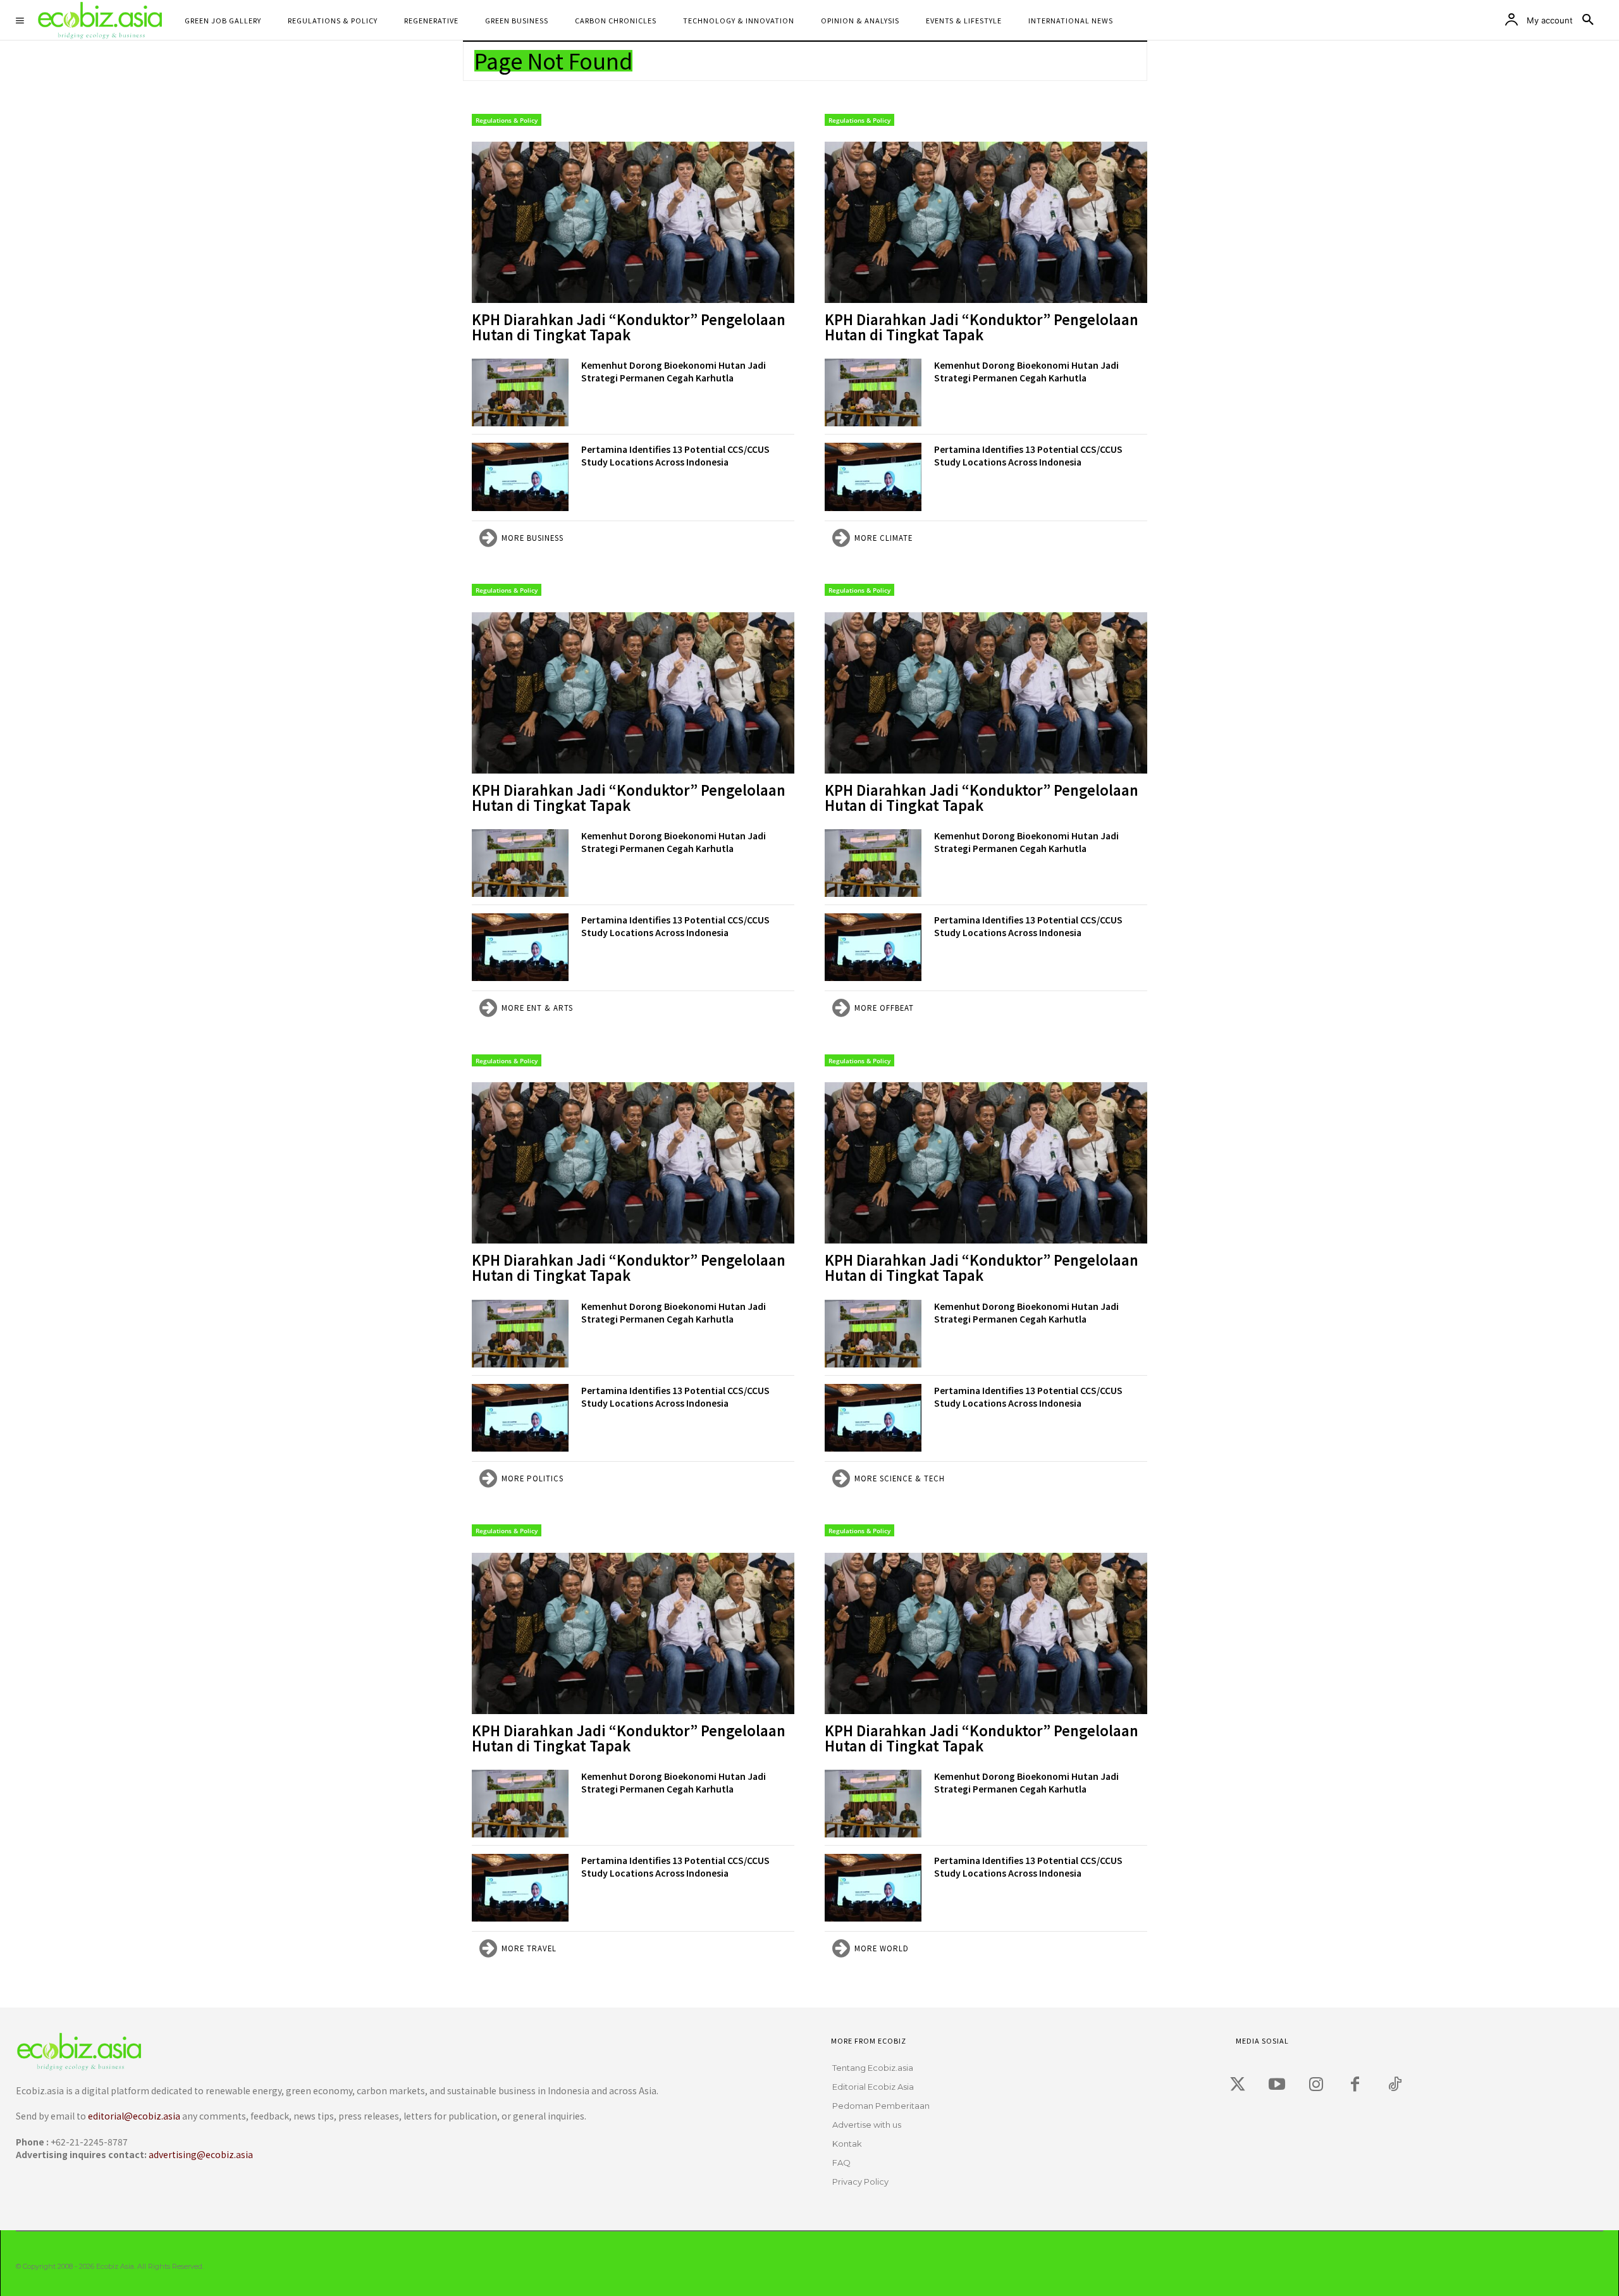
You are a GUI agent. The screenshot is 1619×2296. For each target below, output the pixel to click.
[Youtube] (1277, 2085)
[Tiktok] (1394, 2085)
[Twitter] (1238, 2085)
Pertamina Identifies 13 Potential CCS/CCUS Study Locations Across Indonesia (675, 455)
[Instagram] (1316, 2085)
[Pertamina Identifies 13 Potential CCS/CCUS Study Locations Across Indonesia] (520, 477)
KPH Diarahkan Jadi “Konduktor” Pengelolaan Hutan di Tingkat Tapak (629, 326)
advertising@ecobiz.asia (201, 2154)
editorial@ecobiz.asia (134, 2116)
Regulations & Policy (507, 120)
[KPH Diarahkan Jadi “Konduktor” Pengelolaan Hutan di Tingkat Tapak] (633, 222)
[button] (1588, 20)
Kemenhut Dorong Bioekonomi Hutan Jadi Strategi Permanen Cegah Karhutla (674, 371)
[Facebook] (1355, 2085)
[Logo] (371, 2052)
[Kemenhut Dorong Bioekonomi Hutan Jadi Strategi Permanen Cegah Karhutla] (520, 392)
